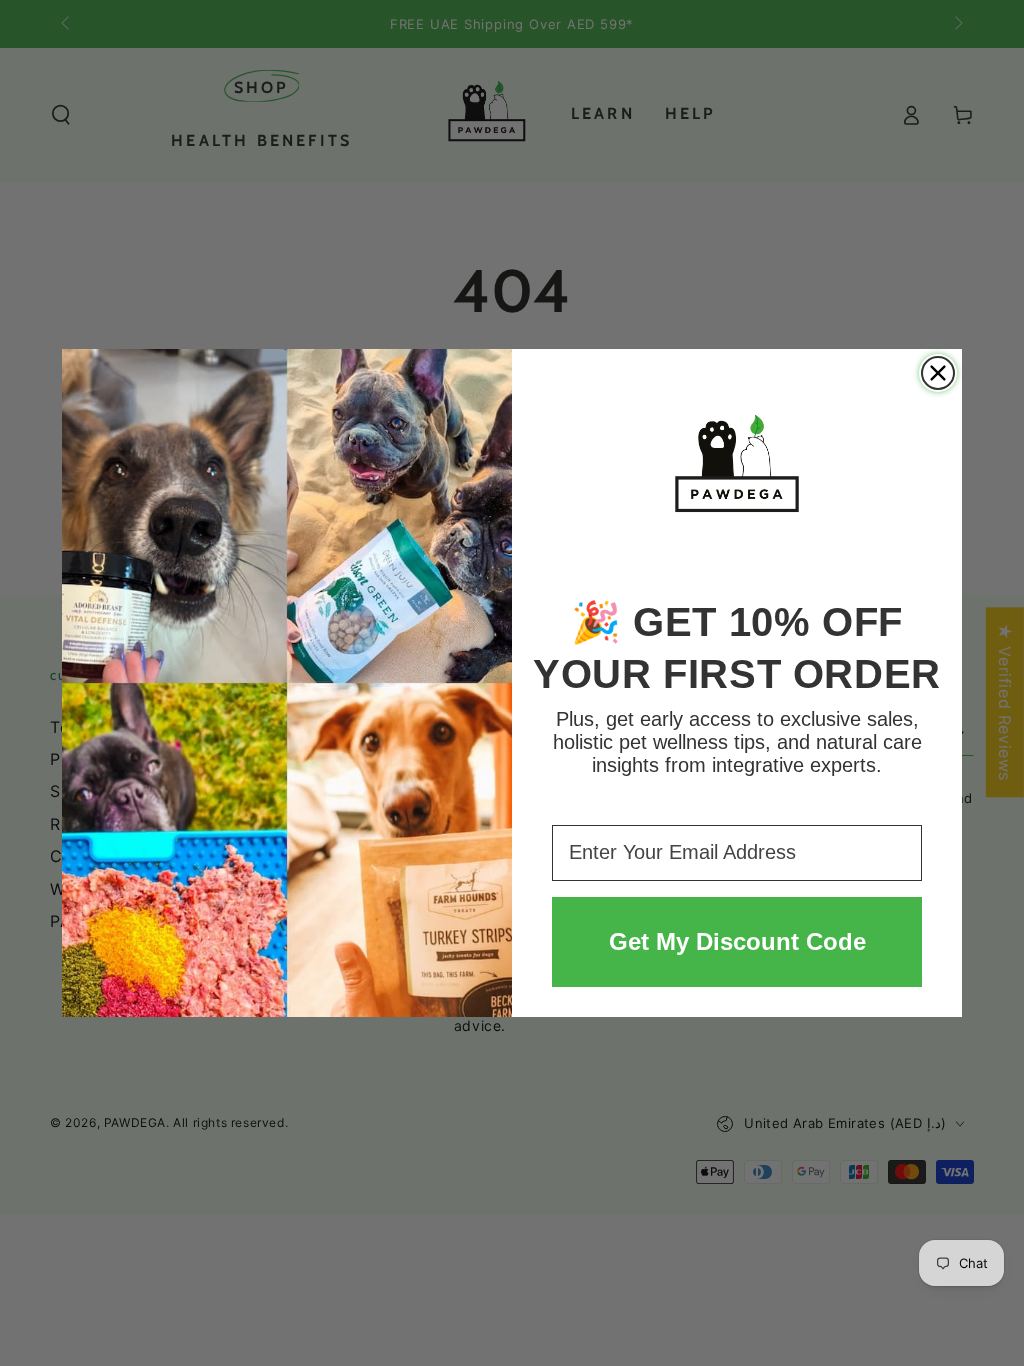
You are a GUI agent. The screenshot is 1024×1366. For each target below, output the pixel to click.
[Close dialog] (938, 373)
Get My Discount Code (737, 941)
